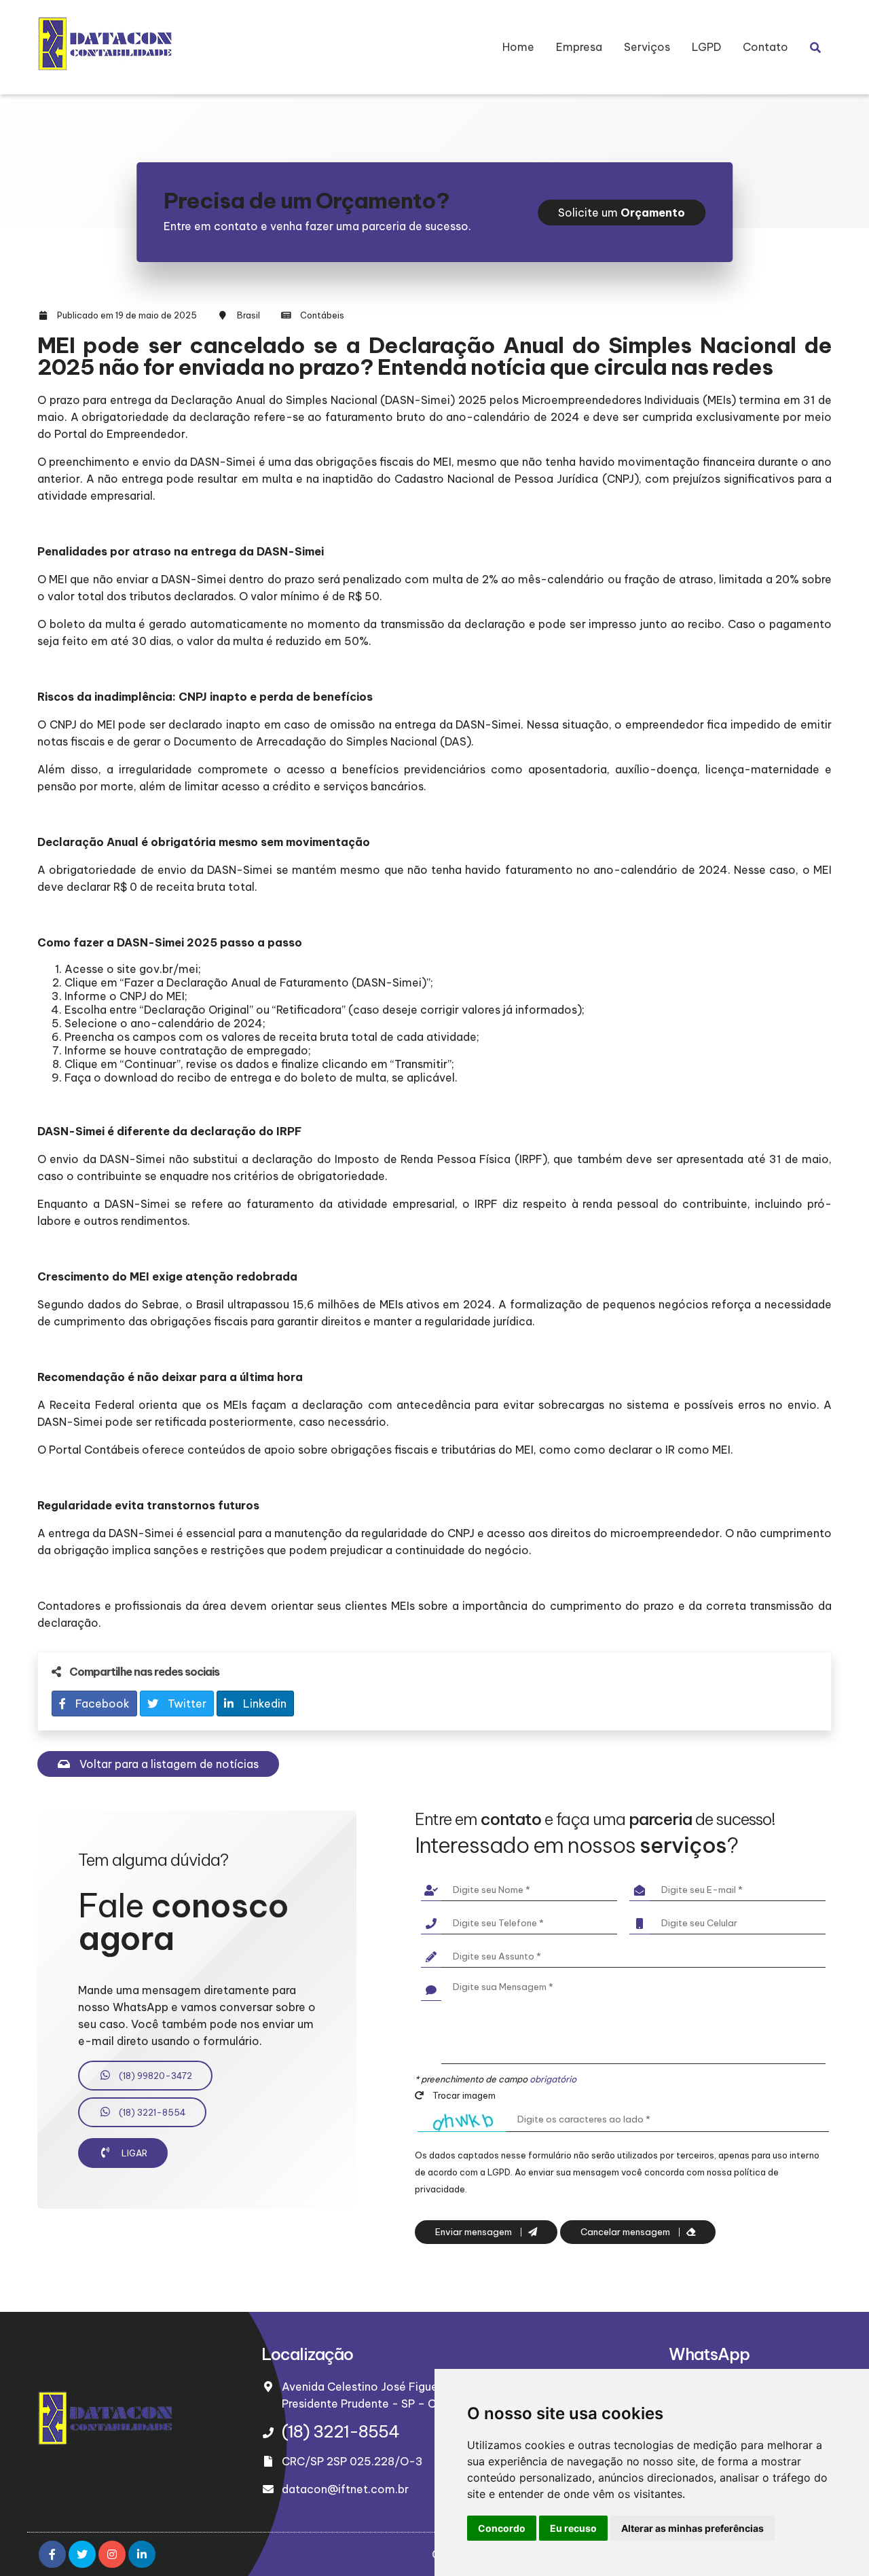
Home (518, 47)
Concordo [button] (502, 2528)
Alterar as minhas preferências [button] (692, 2528)
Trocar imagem (463, 2095)
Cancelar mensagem (626, 2232)
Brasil (248, 315)
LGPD (706, 47)
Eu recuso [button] (573, 2528)
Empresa (579, 47)
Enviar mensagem (475, 2232)
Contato (765, 47)
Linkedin (263, 1704)
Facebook (101, 1704)
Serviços (647, 47)
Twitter (186, 1704)
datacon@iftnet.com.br (345, 2489)
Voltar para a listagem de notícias (168, 1764)
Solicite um (622, 213)
